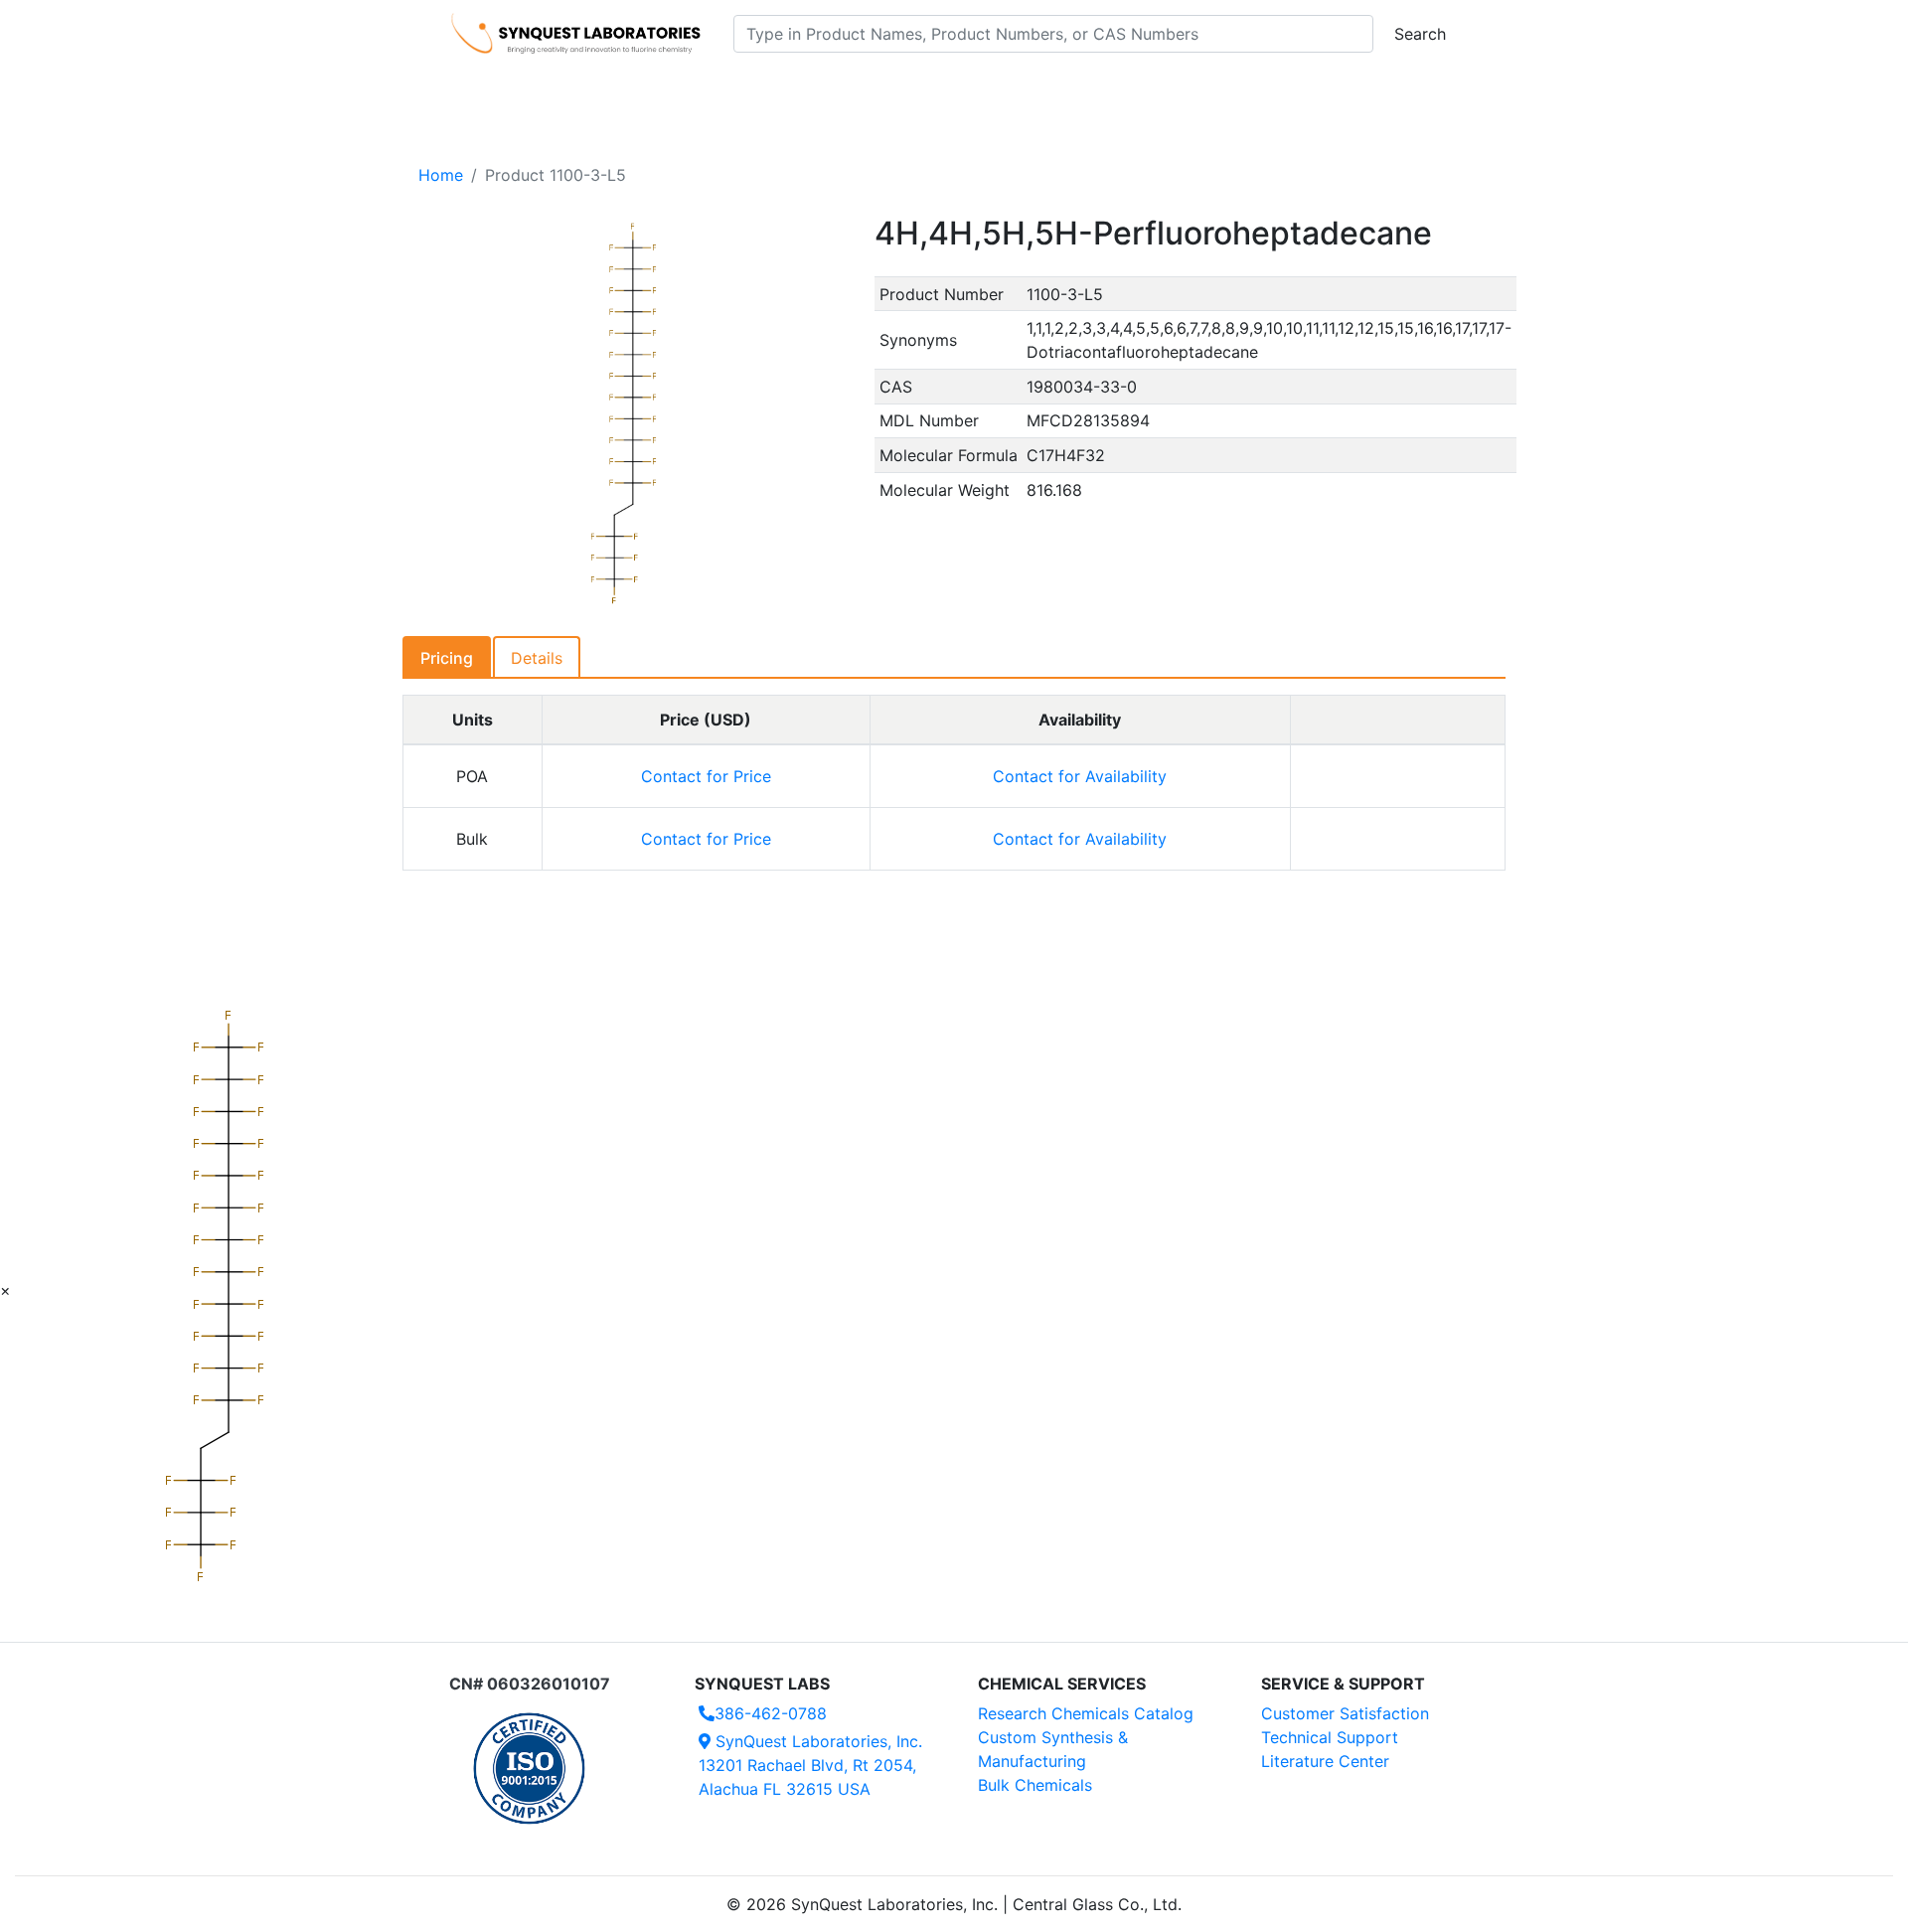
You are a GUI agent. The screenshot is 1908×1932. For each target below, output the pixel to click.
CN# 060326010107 (530, 1684)
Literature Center (1325, 1761)
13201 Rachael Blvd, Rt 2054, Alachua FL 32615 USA (810, 1765)
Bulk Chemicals (1035, 1785)
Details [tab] (537, 658)
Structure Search (726, 90)
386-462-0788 (771, 1713)
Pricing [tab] (447, 658)
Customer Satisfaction (1345, 1713)
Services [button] (1118, 90)
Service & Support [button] (882, 90)
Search (1420, 34)
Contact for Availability (1080, 776)
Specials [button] (1018, 90)
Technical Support (1330, 1737)
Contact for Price (706, 776)
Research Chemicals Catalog (1086, 1713)
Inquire (1398, 776)
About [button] (1210, 90)
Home (441, 175)
